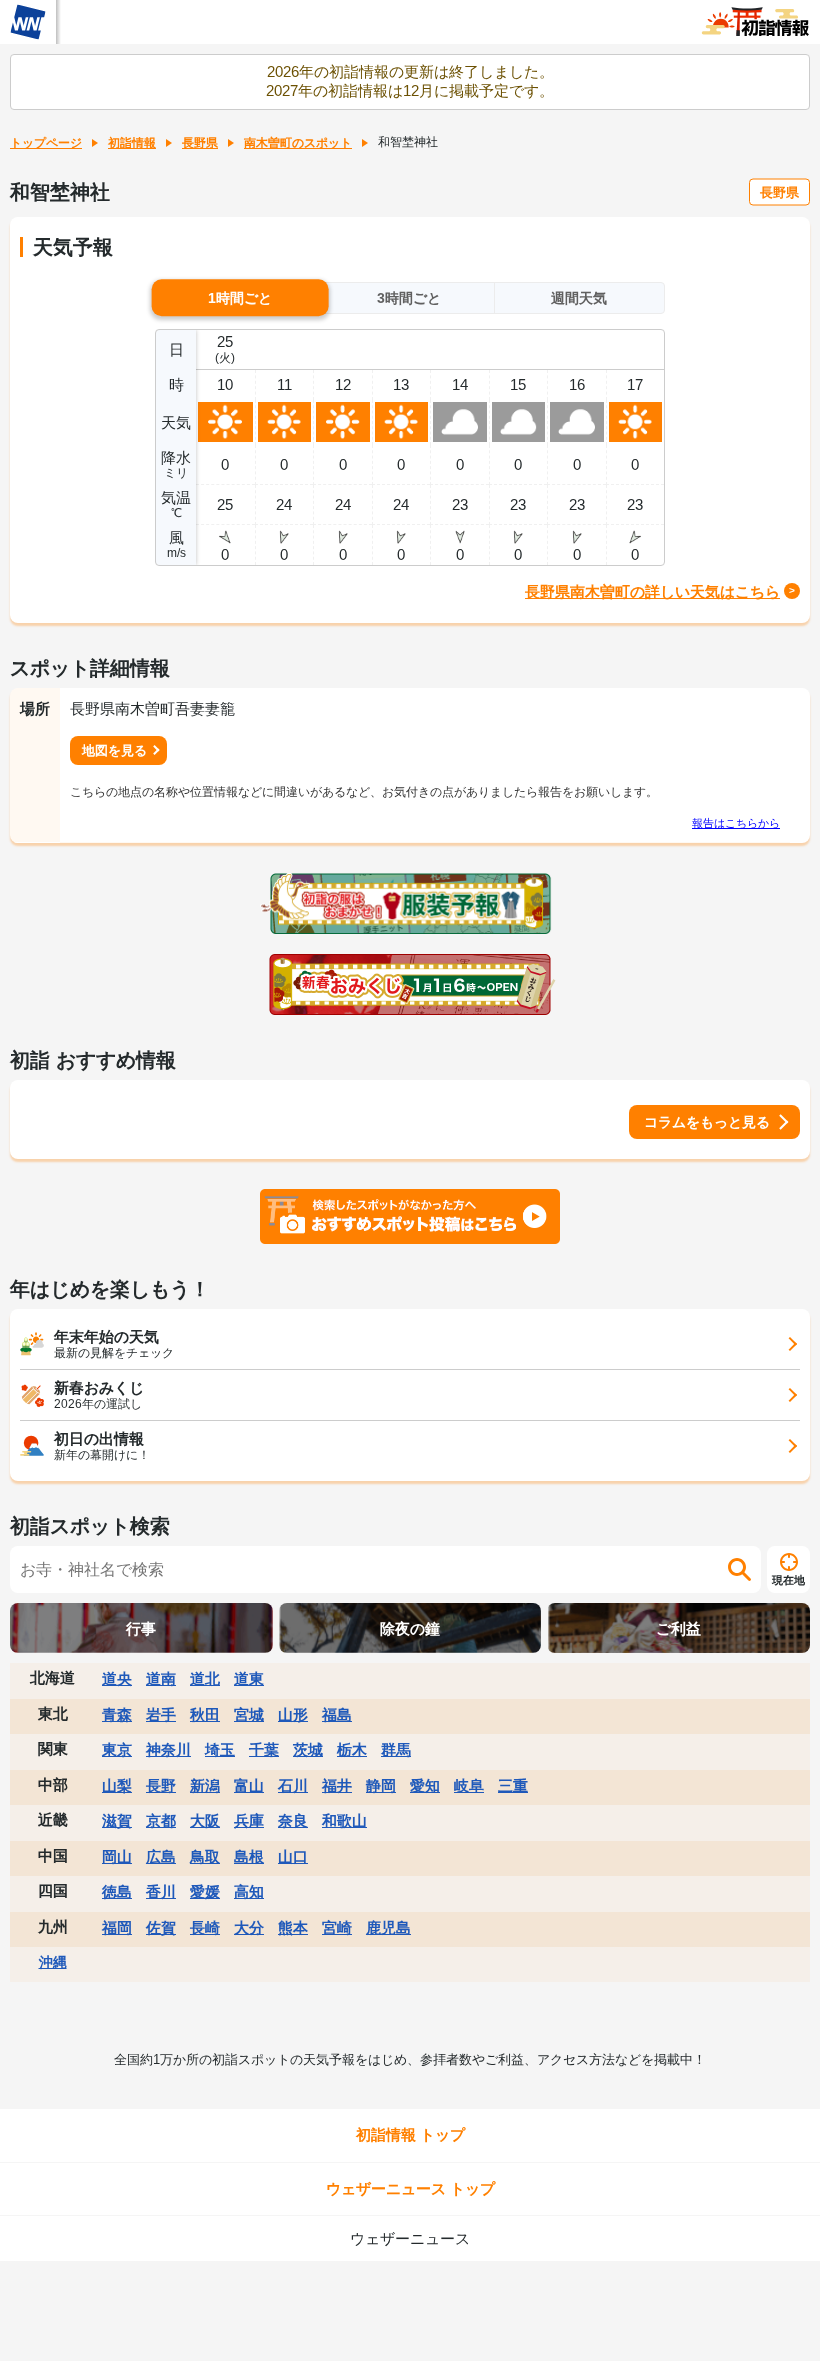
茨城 (308, 1749)
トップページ (46, 143)
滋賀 (117, 1820)
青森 (117, 1714)
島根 (249, 1856)
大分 (249, 1927)
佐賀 (161, 1927)
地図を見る (114, 750)
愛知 (425, 1785)
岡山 (117, 1856)
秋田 (205, 1714)
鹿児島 (388, 1927)
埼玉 (220, 1749)
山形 (293, 1714)
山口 (293, 1856)
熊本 (293, 1927)
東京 (117, 1749)
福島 (337, 1714)
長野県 (200, 143)
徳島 (117, 1891)
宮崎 (337, 1927)
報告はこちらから (736, 823)
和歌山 (344, 1820)
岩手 (161, 1714)
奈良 (293, 1820)
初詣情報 (132, 143)
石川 (293, 1785)
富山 (249, 1785)
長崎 (205, 1927)
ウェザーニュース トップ (410, 2188)
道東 (249, 1678)
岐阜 (469, 1785)
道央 (117, 1678)
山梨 (117, 1785)
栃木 (352, 1749)
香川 (161, 1891)
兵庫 (249, 1820)
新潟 (205, 1785)
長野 (161, 1785)
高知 (249, 1891)
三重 (513, 1785)
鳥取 (205, 1856)
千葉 (264, 1749)
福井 (337, 1785)
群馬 (396, 1749)
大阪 (205, 1820)
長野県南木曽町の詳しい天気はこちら (652, 591)
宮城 (249, 1714)
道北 (205, 1678)
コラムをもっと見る (707, 1122)
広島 (161, 1856)
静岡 (381, 1785)
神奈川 (168, 1749)
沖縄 (53, 1962)
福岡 (117, 1927)
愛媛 (205, 1891)
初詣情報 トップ (410, 2134)
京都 (161, 1820)
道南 (161, 1678)
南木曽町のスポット (298, 143)
